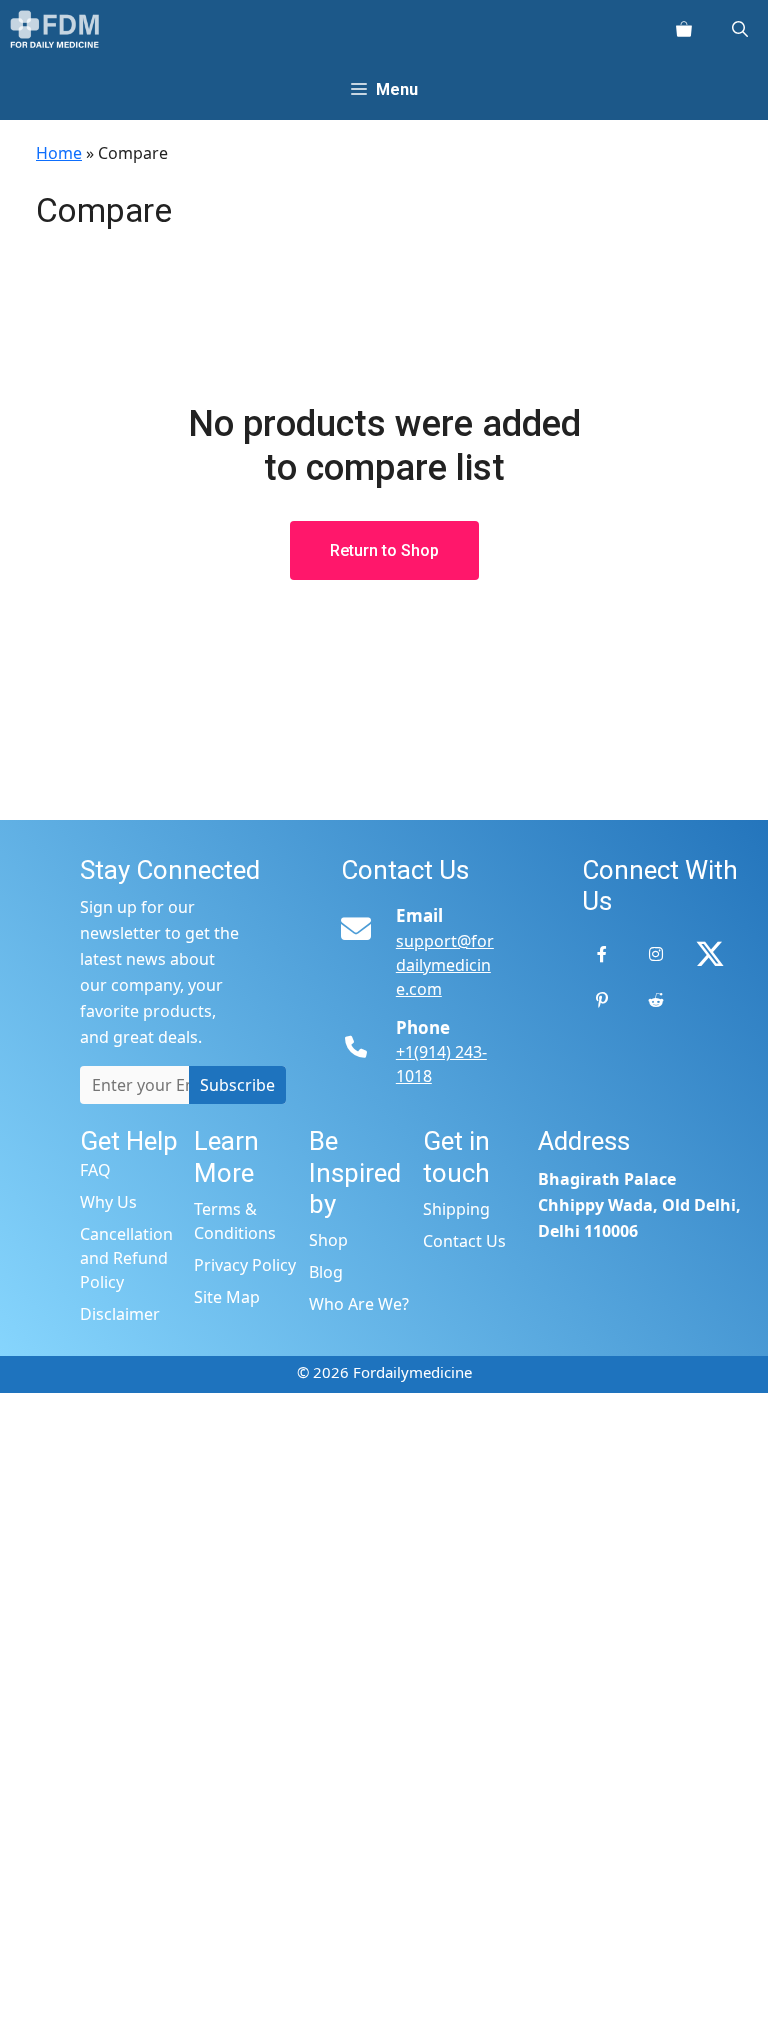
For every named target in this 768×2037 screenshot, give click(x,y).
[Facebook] (602, 954)
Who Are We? (359, 1304)
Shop (328, 1240)
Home (59, 153)
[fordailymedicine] (55, 30)
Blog (326, 1272)
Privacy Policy (245, 1265)
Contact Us (464, 1241)
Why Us (108, 1202)
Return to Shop (384, 550)
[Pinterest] (602, 1000)
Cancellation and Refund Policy (126, 1258)
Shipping (456, 1209)
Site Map (227, 1297)
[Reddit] (656, 1000)
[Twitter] (710, 954)
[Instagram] (656, 954)
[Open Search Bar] (740, 30)
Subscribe (237, 1085)
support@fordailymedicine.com (445, 965)
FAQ (95, 1170)
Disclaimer (120, 1314)
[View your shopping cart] (684, 30)
